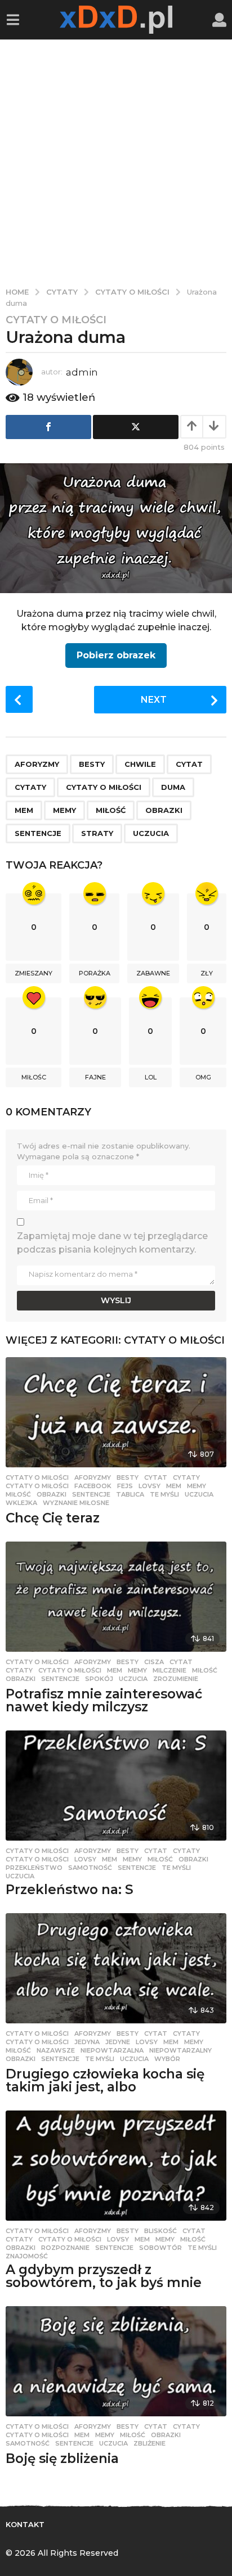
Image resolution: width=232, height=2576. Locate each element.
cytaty (30, 787)
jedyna (87, 2042)
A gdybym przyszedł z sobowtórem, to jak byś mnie (104, 2276)
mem (24, 810)
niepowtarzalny (180, 2050)
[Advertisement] (116, 161)
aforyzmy (37, 764)
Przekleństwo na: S (70, 1890)
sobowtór (160, 2248)
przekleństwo (34, 1868)
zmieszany (34, 973)
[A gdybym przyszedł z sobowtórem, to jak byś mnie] (116, 2166)
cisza (154, 1662)
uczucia (151, 833)
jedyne (118, 2042)
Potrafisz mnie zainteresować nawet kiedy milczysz (104, 1700)
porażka (95, 973)
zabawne (153, 973)
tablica (130, 1494)
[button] (13, 20)
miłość (111, 810)
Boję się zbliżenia (62, 2459)
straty (97, 833)
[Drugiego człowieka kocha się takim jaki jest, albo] (116, 1968)
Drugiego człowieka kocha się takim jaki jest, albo (105, 2080)
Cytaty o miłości (56, 320)
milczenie (169, 1670)
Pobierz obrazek (116, 655)
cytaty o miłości (104, 787)
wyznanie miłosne (76, 1503)
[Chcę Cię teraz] (116, 1412)
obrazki (164, 810)
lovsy (150, 1486)
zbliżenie (150, 2443)
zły (207, 973)
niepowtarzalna (112, 2050)
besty (92, 764)
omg (203, 1077)
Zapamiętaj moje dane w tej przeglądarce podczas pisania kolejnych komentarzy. (112, 1243)
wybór (167, 2059)
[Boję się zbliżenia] (116, 2361)
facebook (93, 1486)
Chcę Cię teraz (53, 1518)
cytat (189, 764)
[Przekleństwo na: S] (116, 1786)
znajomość (27, 2256)
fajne (95, 1077)
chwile (140, 764)
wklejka (21, 1503)
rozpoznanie (65, 2248)
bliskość (160, 2231)
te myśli (164, 1494)
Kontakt (25, 2524)
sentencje (38, 833)
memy (64, 810)
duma (173, 787)
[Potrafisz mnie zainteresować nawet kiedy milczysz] (116, 1597)
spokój (99, 1679)
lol (151, 1077)
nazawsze (56, 2050)
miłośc (34, 1077)
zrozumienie (176, 1679)
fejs (125, 1486)
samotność (90, 1868)
